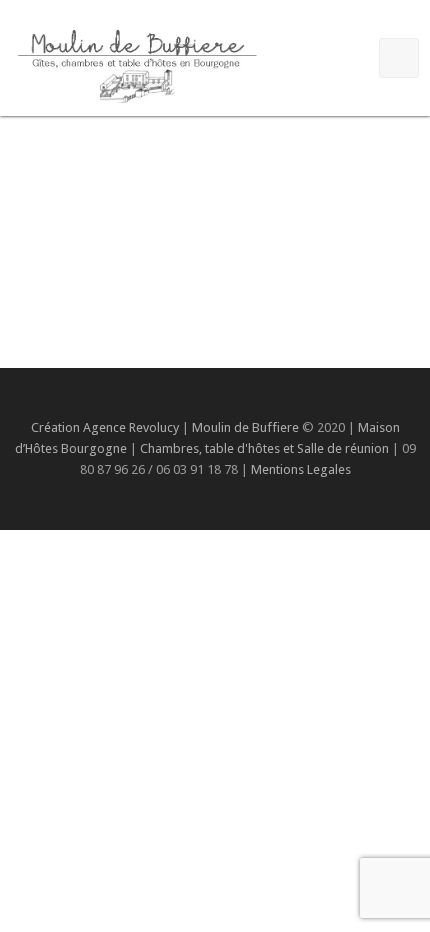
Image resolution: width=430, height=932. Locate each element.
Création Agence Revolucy (105, 427)
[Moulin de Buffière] (136, 62)
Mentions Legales (301, 469)
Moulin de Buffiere (245, 427)
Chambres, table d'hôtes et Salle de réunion (266, 448)
